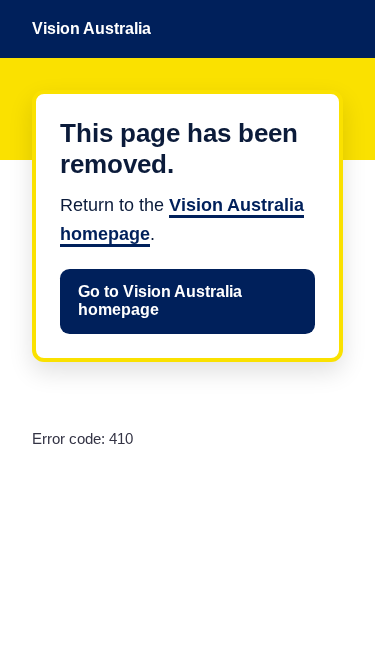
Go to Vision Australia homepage (160, 300)
